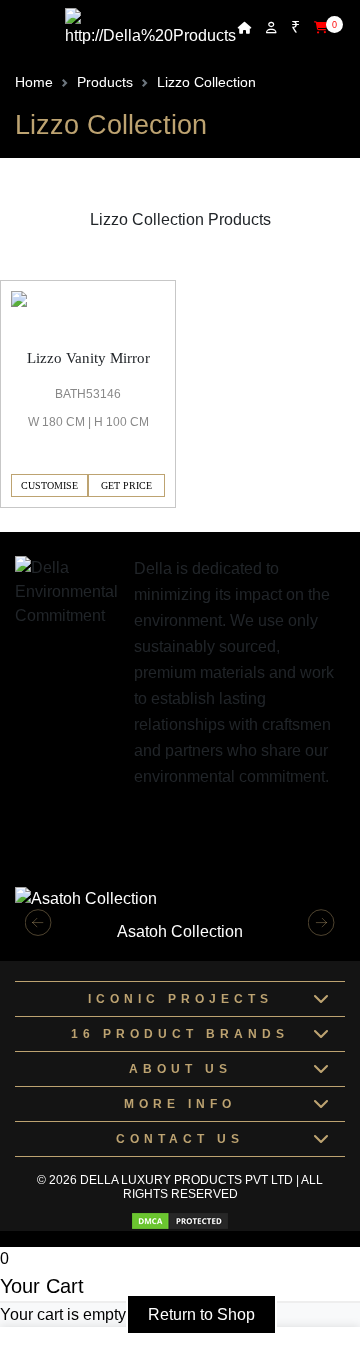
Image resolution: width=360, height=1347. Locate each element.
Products (105, 82)
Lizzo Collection (206, 82)
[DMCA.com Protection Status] (180, 1221)
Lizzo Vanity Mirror (88, 358)
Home (34, 82)
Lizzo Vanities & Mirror (79, 267)
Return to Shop (201, 1314)
